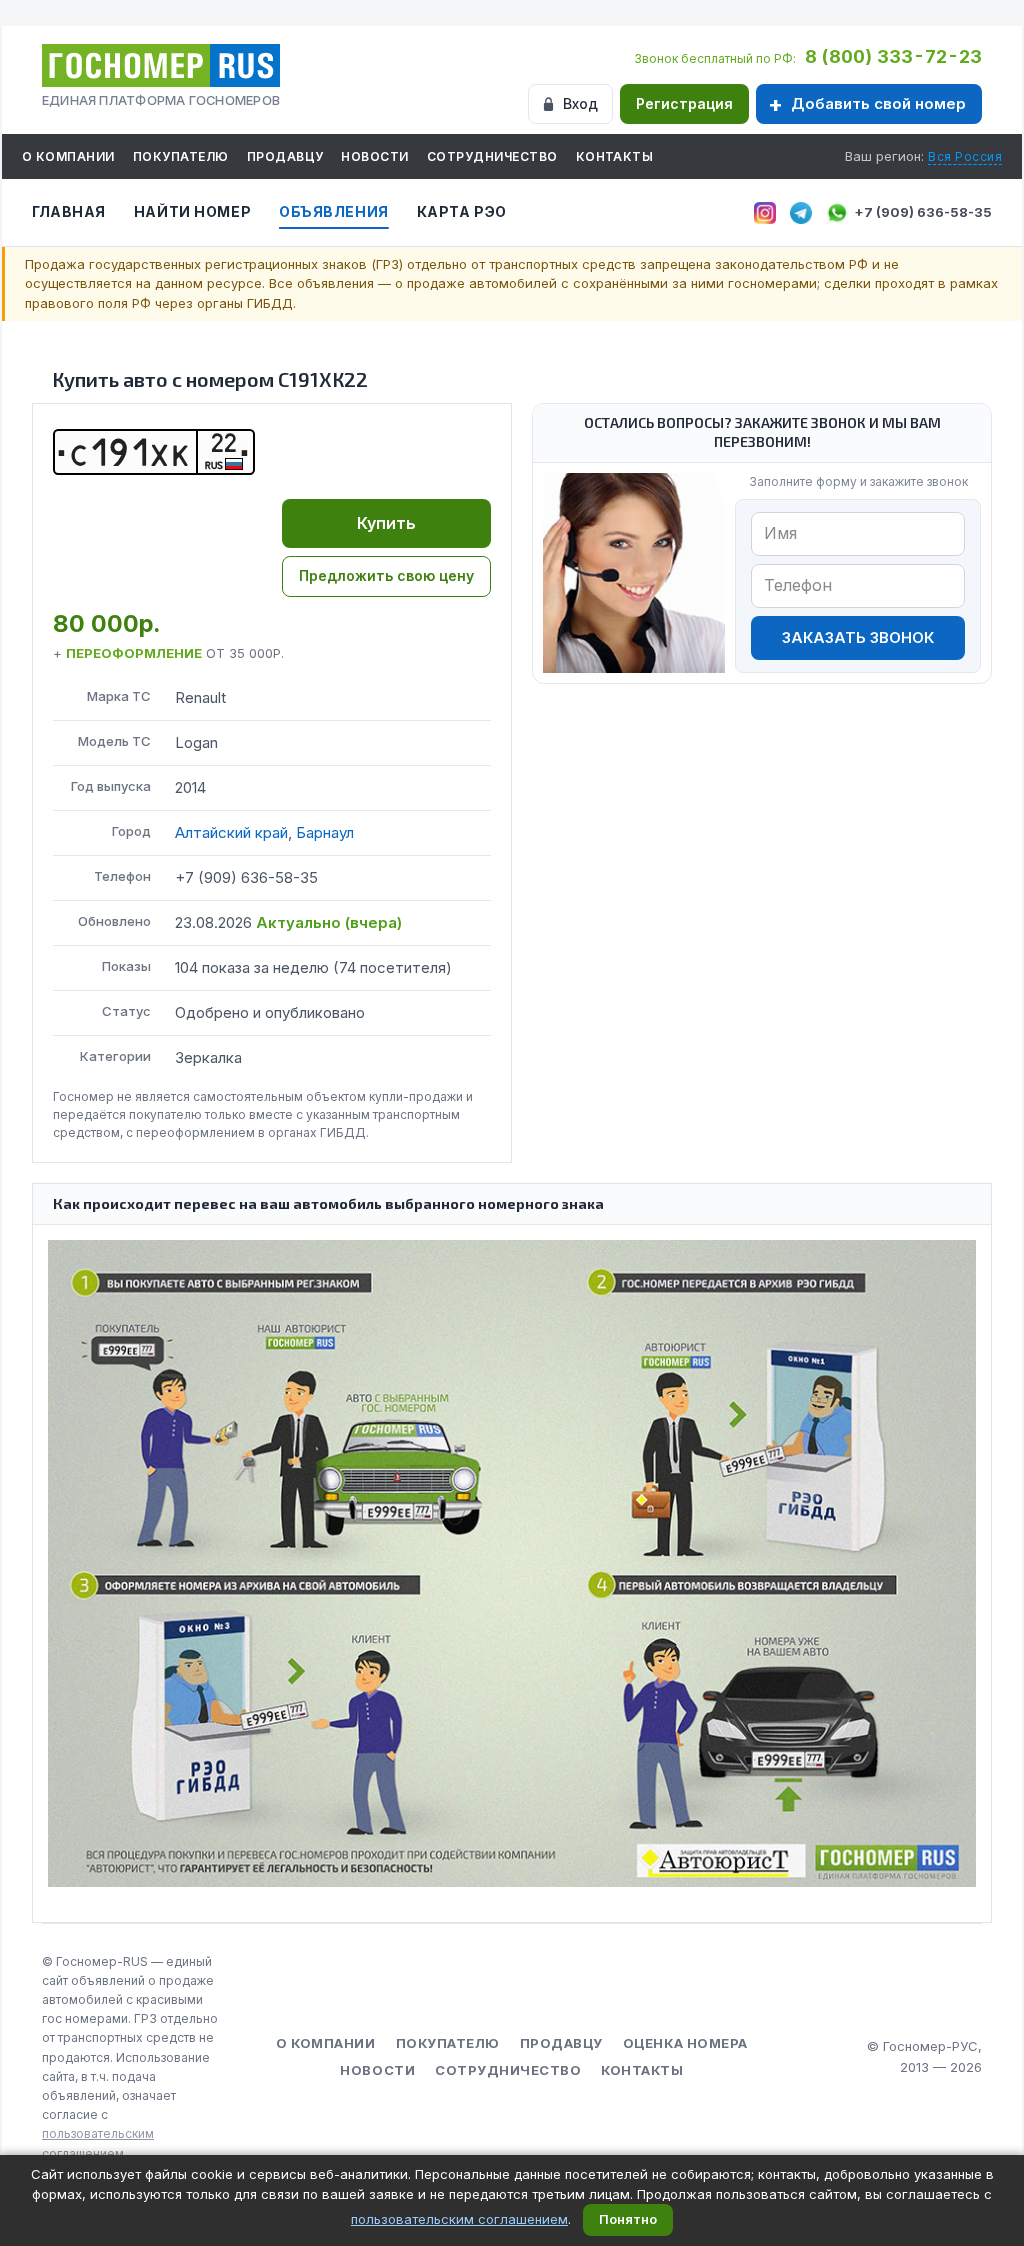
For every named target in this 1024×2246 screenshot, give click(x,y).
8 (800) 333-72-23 (893, 56)
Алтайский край (231, 832)
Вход (580, 103)
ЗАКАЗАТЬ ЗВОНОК (858, 637)
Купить (386, 523)
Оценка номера (685, 2043)
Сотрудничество (492, 156)
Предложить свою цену (386, 575)
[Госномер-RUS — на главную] (161, 65)
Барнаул (325, 832)
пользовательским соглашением (459, 2219)
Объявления (334, 211)
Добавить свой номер (878, 103)
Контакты (615, 156)
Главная (69, 211)
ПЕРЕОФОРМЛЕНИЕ (134, 653)
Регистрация (684, 103)
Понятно (628, 2219)
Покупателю (181, 156)
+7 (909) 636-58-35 (923, 212)
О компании (68, 156)
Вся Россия (965, 156)
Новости (374, 156)
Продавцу (285, 156)
